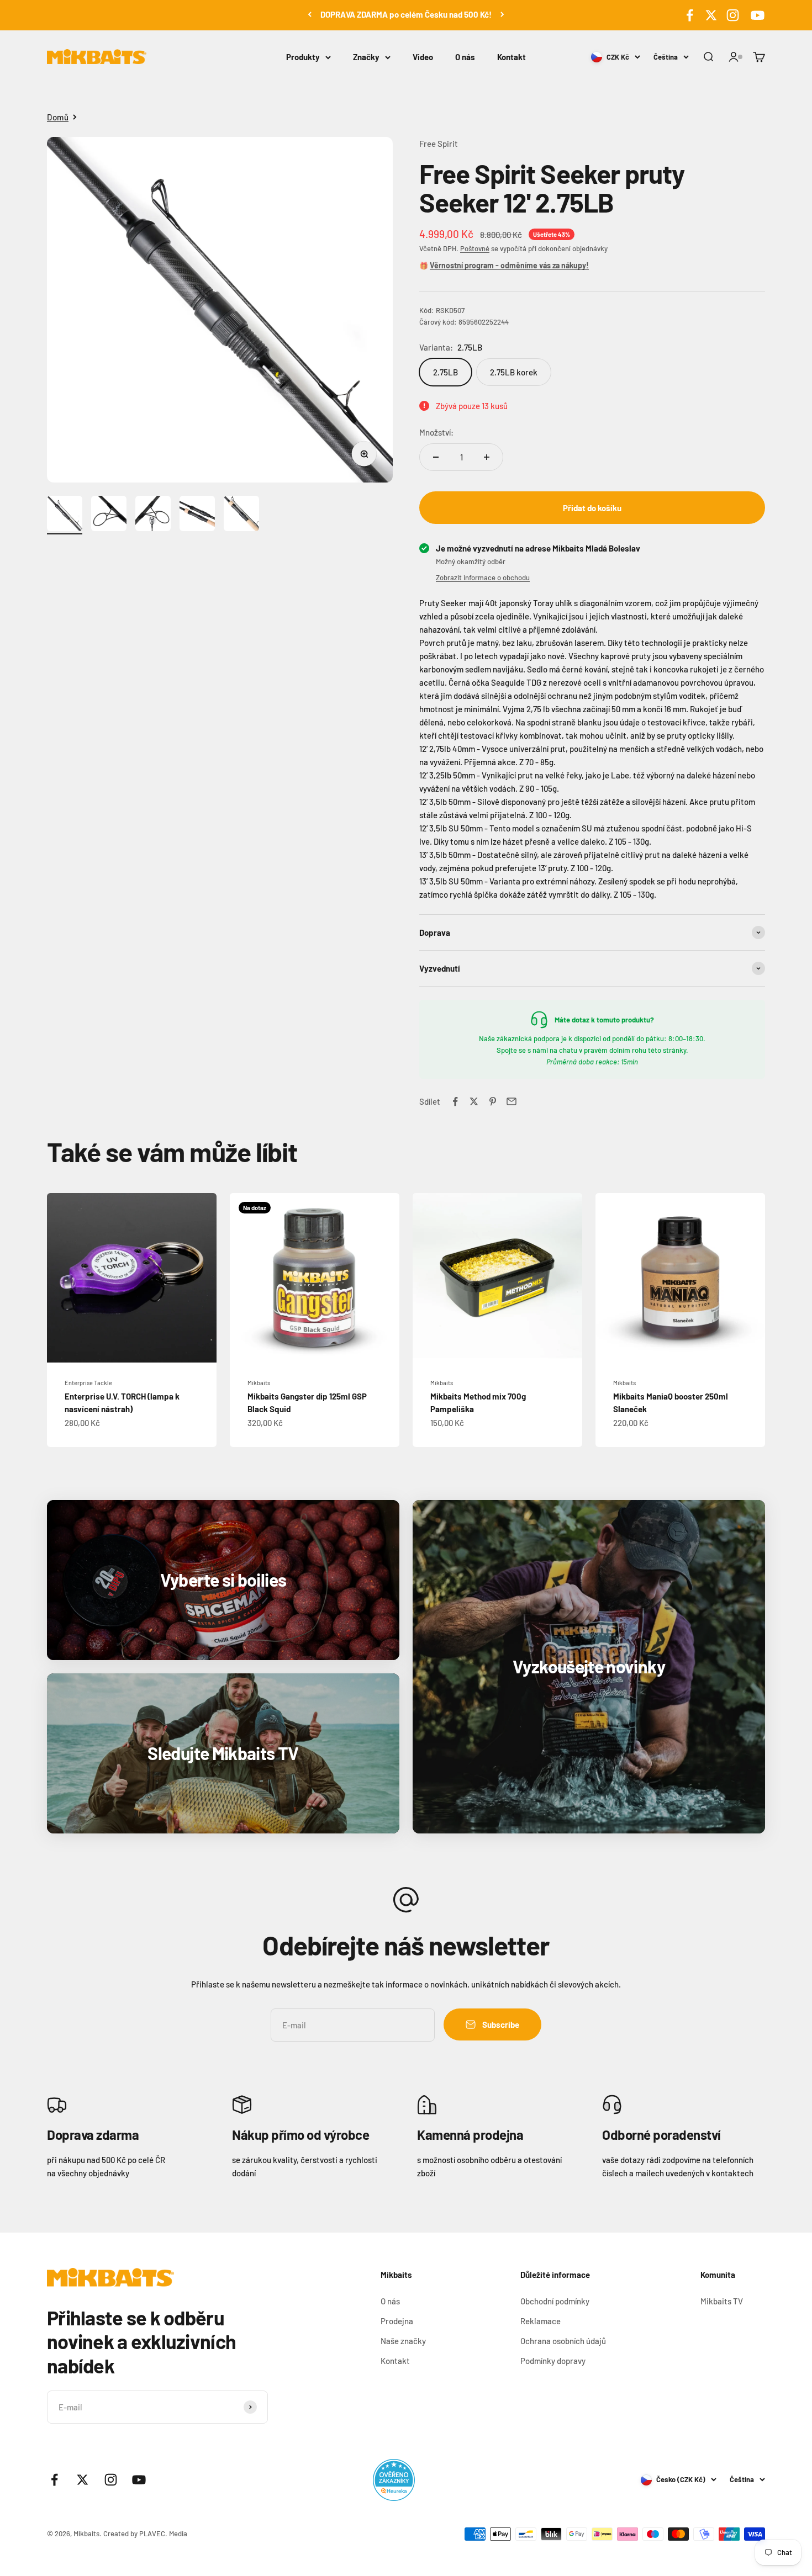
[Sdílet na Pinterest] (493, 1101)
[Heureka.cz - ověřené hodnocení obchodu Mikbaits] (394, 2480)
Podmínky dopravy (553, 2361)
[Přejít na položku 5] (241, 515)
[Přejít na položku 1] (65, 515)
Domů (58, 117)
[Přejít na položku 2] (109, 515)
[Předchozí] (310, 14)
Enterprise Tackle (88, 1383)
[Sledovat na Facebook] (690, 15)
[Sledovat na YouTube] (756, 15)
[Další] (502, 14)
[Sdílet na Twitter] (474, 1101)
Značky (366, 57)
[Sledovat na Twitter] (711, 15)
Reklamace (541, 2321)
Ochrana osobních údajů (563, 2341)
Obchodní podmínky (555, 2301)
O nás (465, 57)
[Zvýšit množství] (487, 457)
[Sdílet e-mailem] (512, 1101)
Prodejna (397, 2321)
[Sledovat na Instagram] (733, 15)
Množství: (436, 432)
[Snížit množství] (436, 457)
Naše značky (403, 2341)
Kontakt (512, 57)
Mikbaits (259, 1383)
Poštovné (475, 248)
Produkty (303, 57)
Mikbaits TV (722, 2301)
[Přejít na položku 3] (153, 515)
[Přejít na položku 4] (197, 515)
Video (423, 57)
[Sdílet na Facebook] (455, 1101)
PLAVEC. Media (163, 2533)
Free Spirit (439, 144)
